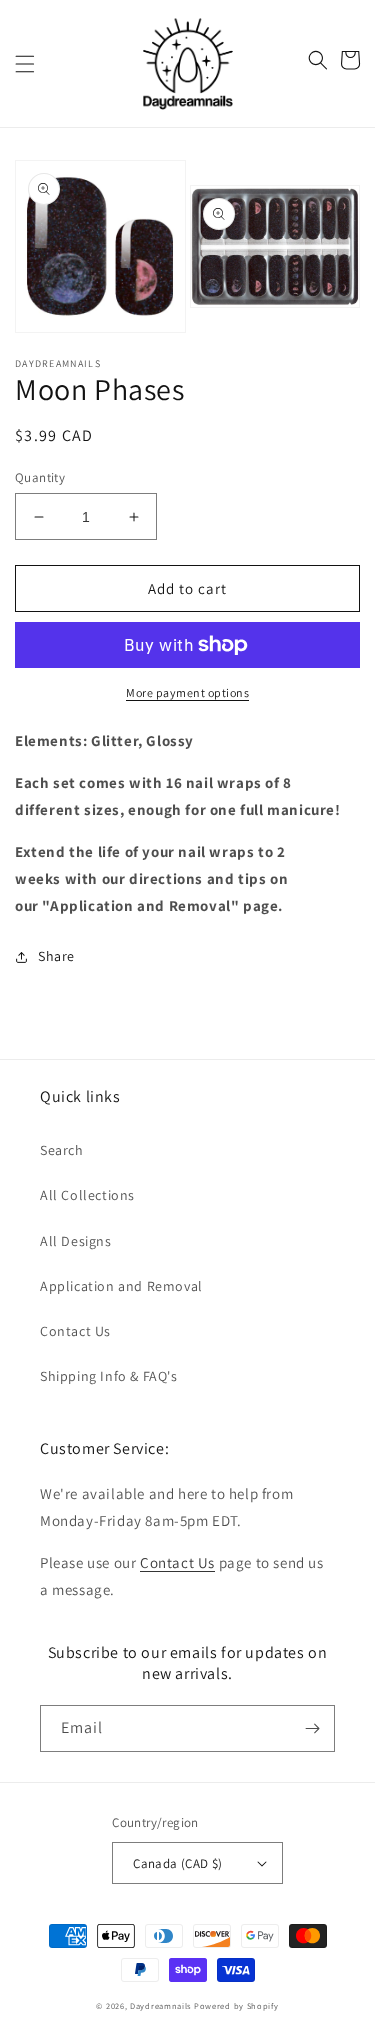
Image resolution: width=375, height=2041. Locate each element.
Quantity (40, 477)
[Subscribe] (312, 1728)
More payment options (187, 692)
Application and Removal (121, 1286)
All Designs (76, 1241)
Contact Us (75, 1331)
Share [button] (56, 956)
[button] (25, 64)
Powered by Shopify (236, 2005)
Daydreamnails (160, 2005)
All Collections (87, 1195)
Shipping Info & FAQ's (109, 1376)
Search (62, 1150)
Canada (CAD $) (178, 1863)
